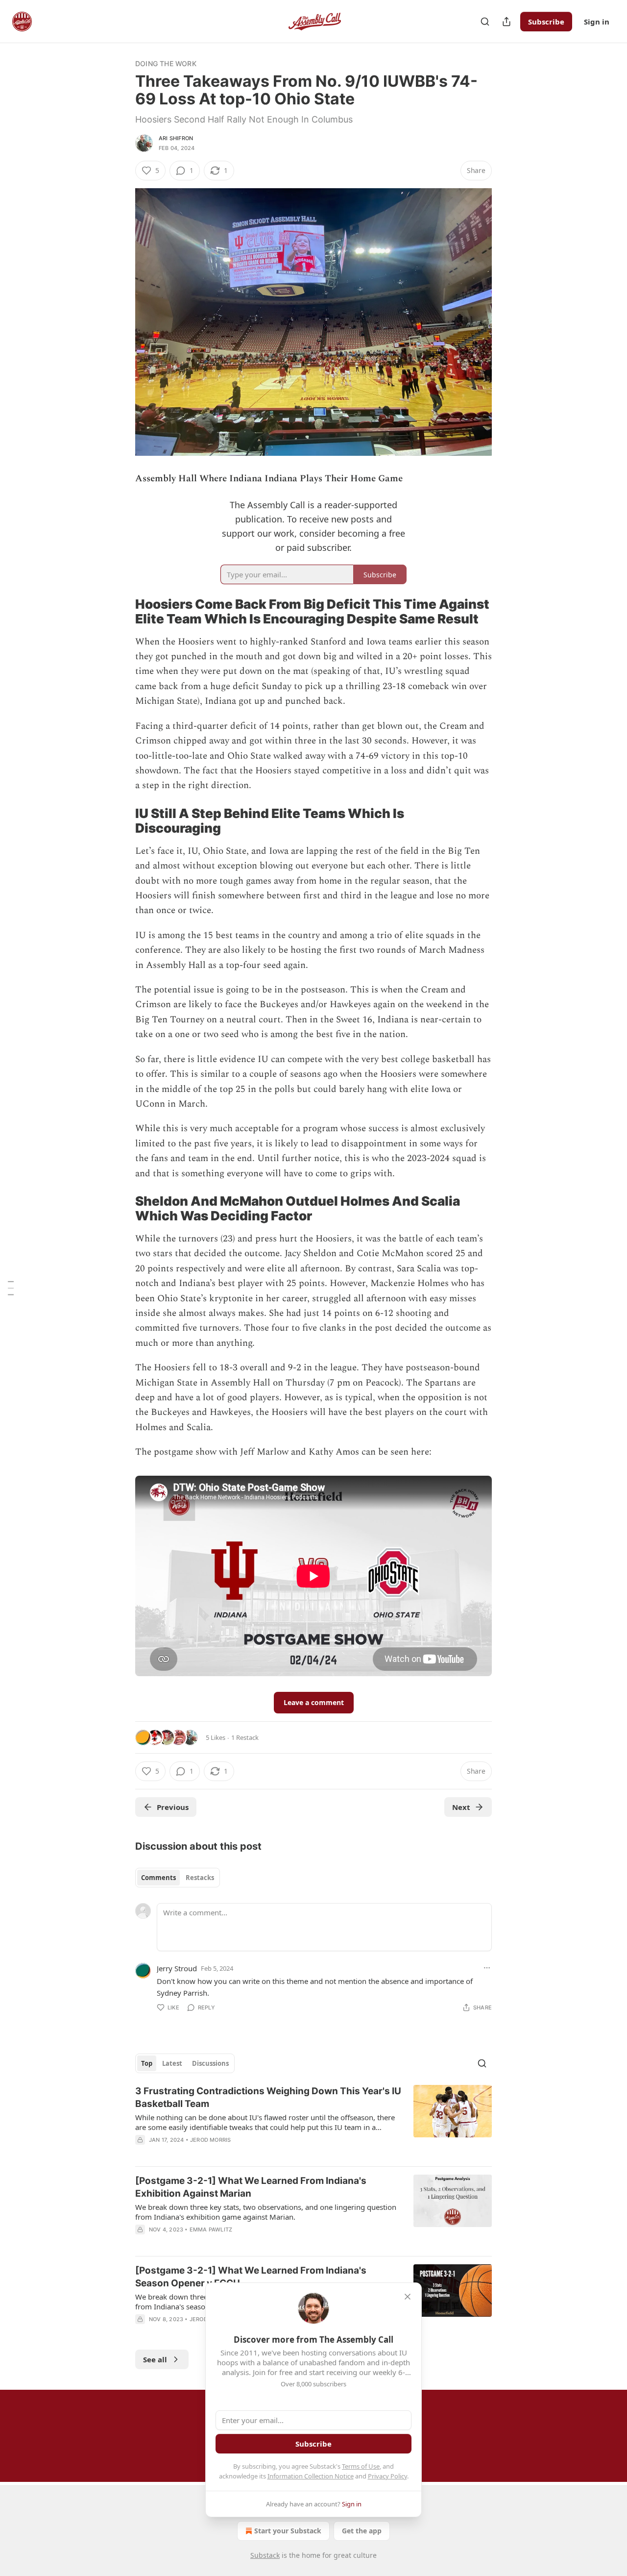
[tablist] (178, 1878)
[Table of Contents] (11, 1288)
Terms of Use (361, 2466)
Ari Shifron (176, 138)
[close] (408, 2297)
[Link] (121, 612)
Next (461, 1807)
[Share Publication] (506, 22)
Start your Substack (288, 2531)
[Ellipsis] (487, 1968)
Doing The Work (166, 63)
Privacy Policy (387, 2476)
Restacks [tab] (200, 1878)
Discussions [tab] (210, 2063)
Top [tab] (147, 2063)
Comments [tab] (158, 1878)
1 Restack (245, 1737)
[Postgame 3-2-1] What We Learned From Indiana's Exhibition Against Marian (251, 2187)
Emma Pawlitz (211, 2229)
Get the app (362, 2531)
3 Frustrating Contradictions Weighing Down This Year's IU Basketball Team (268, 2097)
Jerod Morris (210, 2140)
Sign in (597, 22)
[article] (313, 2122)
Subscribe (546, 22)
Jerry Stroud (177, 1968)
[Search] (485, 22)
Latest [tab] (172, 2063)
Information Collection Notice (311, 2476)
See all (155, 2359)
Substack (265, 2555)
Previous (173, 1807)
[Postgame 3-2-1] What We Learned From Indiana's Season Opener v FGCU (251, 2277)
